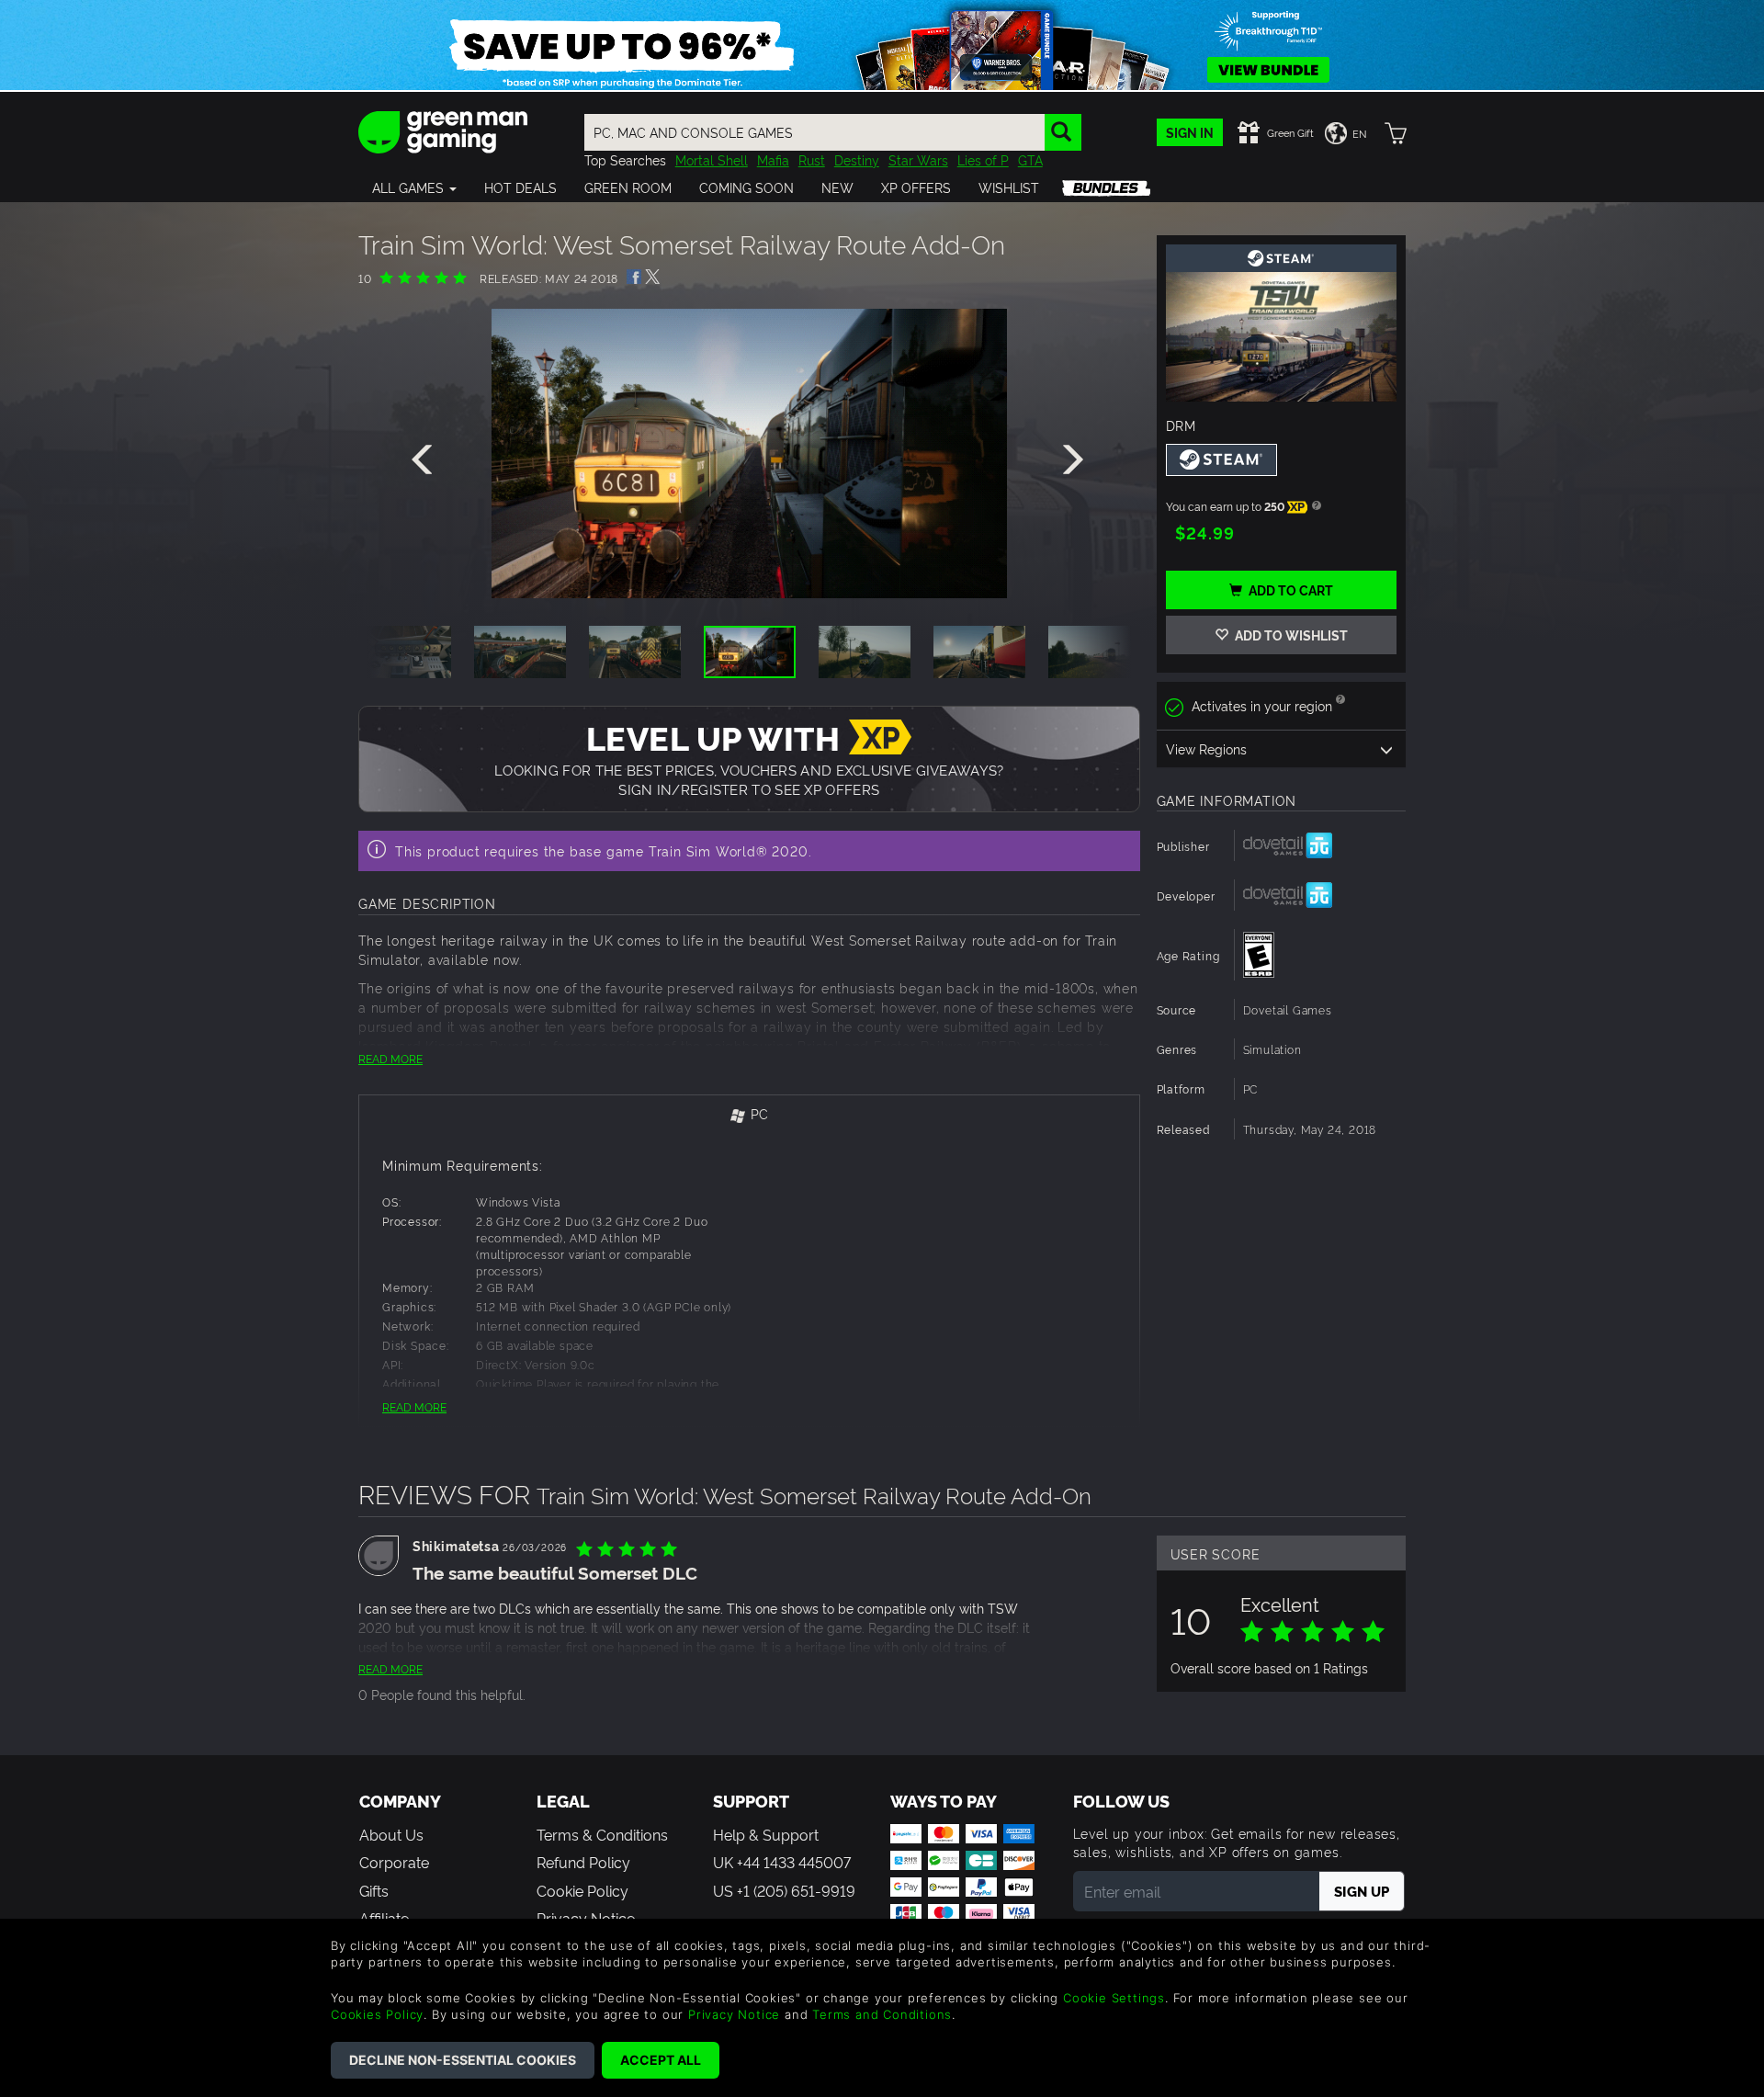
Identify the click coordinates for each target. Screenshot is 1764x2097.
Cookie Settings (1114, 1998)
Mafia (773, 159)
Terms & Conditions (602, 1834)
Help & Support (766, 1834)
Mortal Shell (712, 159)
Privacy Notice (734, 2014)
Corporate (394, 1862)
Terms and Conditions (882, 2014)
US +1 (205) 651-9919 (784, 1890)
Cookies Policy (377, 2014)
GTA (1030, 159)
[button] (414, 187)
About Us (391, 1834)
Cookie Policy (582, 1890)
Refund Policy (583, 1862)
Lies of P (983, 159)
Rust (812, 159)
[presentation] (425, 460)
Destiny (857, 159)
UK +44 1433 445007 (782, 1862)
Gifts (374, 1890)
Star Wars (918, 159)
